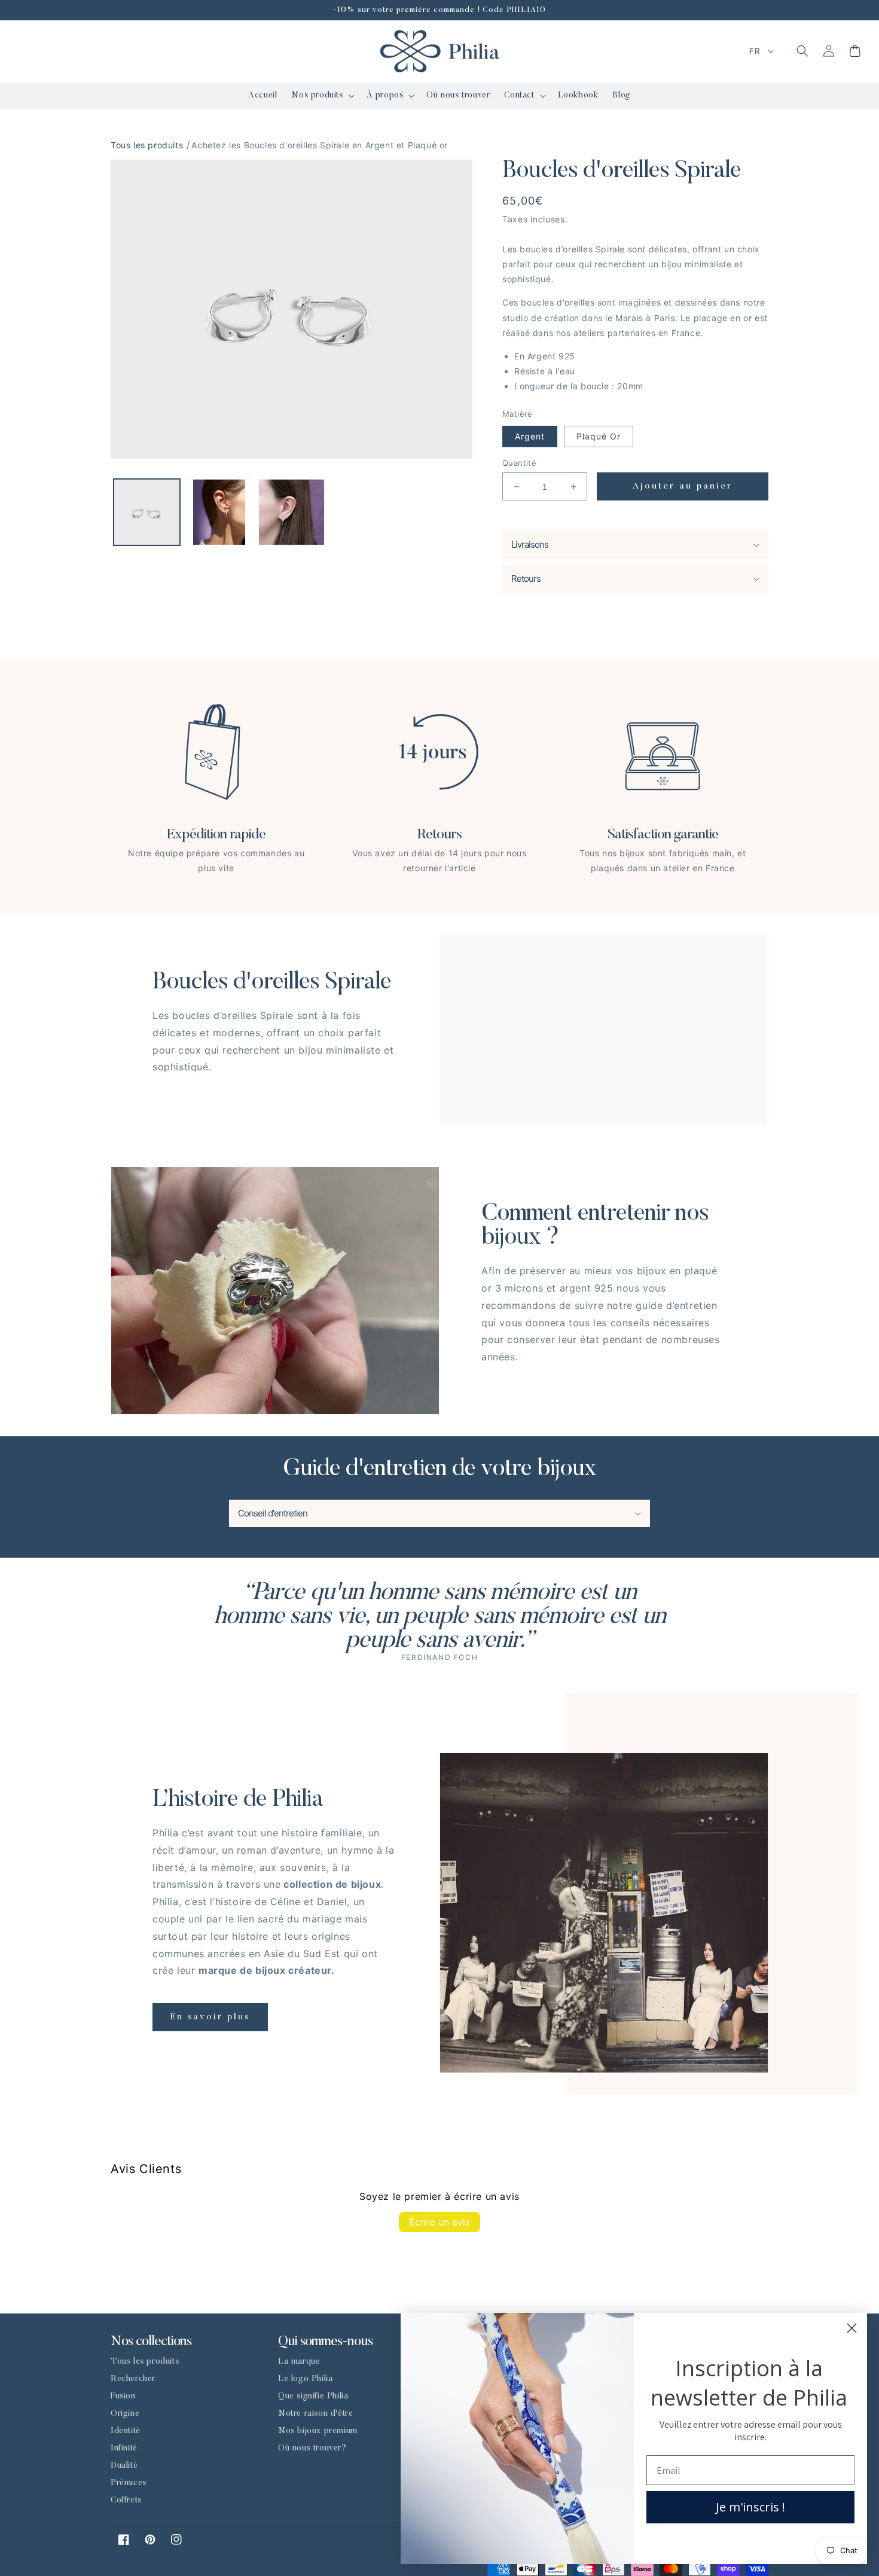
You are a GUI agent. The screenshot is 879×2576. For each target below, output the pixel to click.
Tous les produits (147, 145)
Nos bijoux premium (318, 2431)
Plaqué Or (599, 436)
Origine (125, 2414)
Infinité (124, 2449)
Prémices (129, 2483)
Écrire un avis (439, 2222)
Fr (754, 51)
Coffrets (126, 2501)
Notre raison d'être (315, 2414)
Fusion (123, 2397)
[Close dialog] (852, 2328)
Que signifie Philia (313, 2397)
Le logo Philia (305, 2379)
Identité (126, 2431)
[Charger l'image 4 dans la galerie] (292, 512)
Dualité (124, 2466)
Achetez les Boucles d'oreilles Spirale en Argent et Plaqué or (320, 145)
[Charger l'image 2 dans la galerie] (219, 512)
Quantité (519, 463)
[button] (321, 96)
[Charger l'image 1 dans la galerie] (147, 512)
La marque (299, 2362)
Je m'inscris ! (750, 2507)
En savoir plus (210, 2017)
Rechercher (133, 2379)
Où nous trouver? (312, 2449)
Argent (530, 436)
